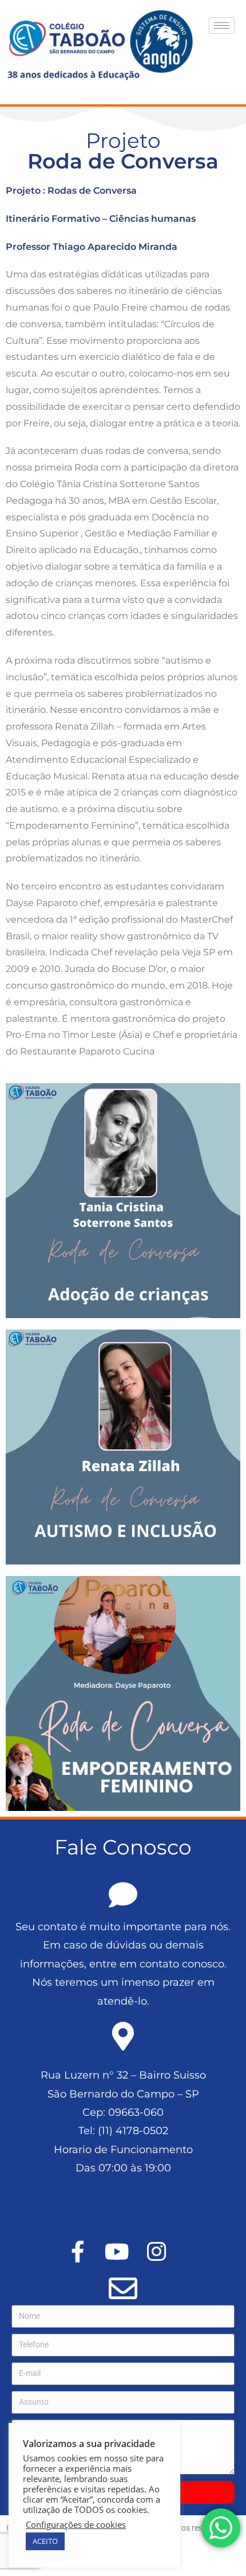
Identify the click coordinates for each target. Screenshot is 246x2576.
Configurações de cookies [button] (76, 2524)
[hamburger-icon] (222, 26)
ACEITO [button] (45, 2541)
